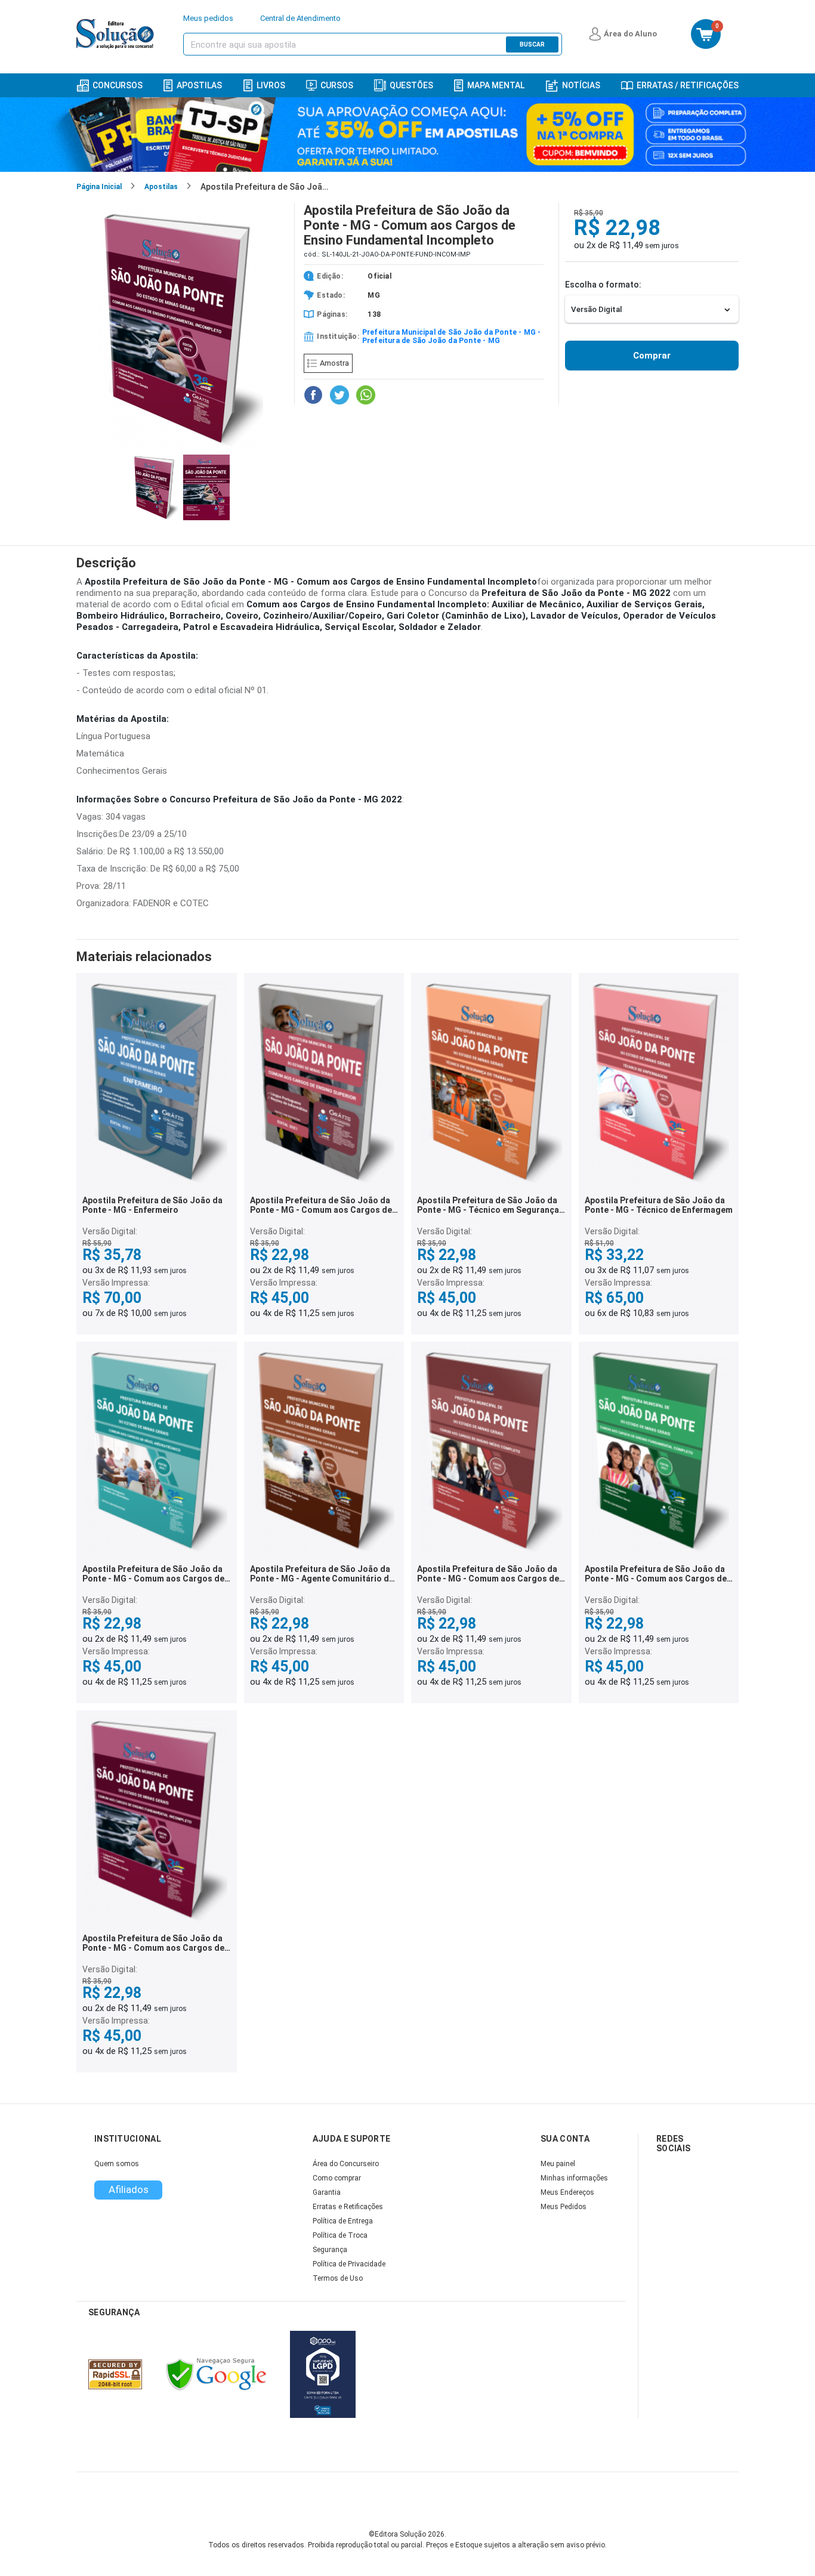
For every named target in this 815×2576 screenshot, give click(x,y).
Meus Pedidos (564, 2207)
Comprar (652, 356)
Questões (411, 85)
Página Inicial (99, 187)
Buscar (532, 44)
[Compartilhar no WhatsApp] (366, 395)
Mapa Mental (496, 85)
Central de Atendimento (300, 18)
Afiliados (129, 2189)
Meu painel (558, 2164)
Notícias (581, 85)
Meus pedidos (208, 18)
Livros (271, 85)
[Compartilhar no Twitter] (339, 395)
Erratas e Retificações (348, 2207)
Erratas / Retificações (688, 85)
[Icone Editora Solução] (117, 34)
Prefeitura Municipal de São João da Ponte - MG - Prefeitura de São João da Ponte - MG (452, 336)
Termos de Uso (338, 2278)
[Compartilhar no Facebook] (313, 395)
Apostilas (199, 85)
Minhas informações (574, 2178)
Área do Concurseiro (346, 2164)
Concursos (118, 85)
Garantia (327, 2192)
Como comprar (337, 2178)
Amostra (334, 363)
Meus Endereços (567, 2192)
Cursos (337, 85)
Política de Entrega (343, 2221)
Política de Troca (340, 2235)
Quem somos (117, 2164)
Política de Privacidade (349, 2264)
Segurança (330, 2250)
